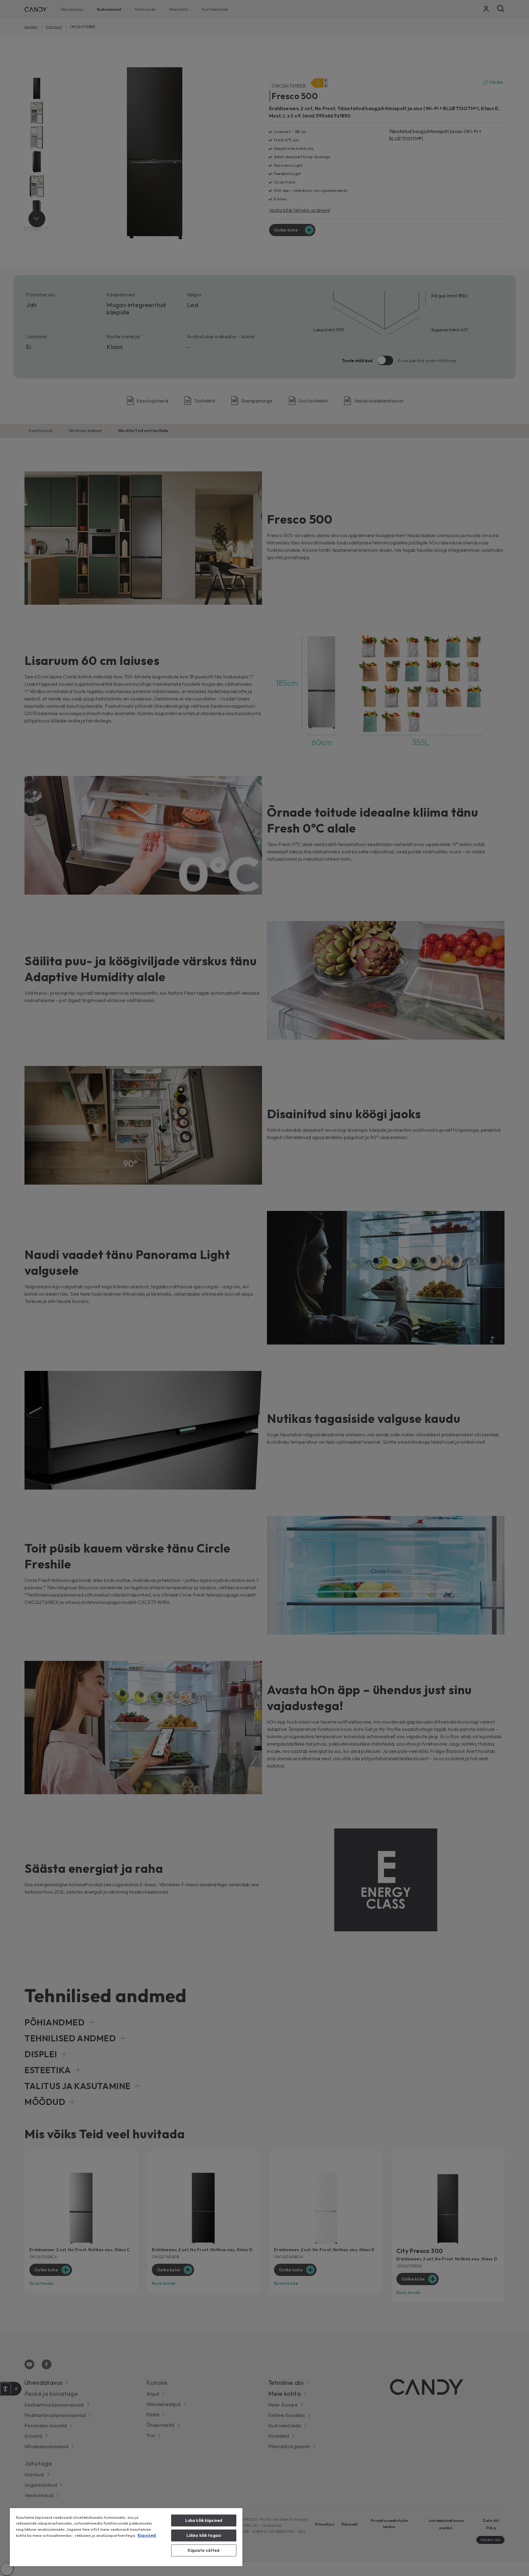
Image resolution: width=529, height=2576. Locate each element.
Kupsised (147, 2535)
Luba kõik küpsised (204, 2520)
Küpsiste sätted (204, 2550)
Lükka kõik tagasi (204, 2535)
